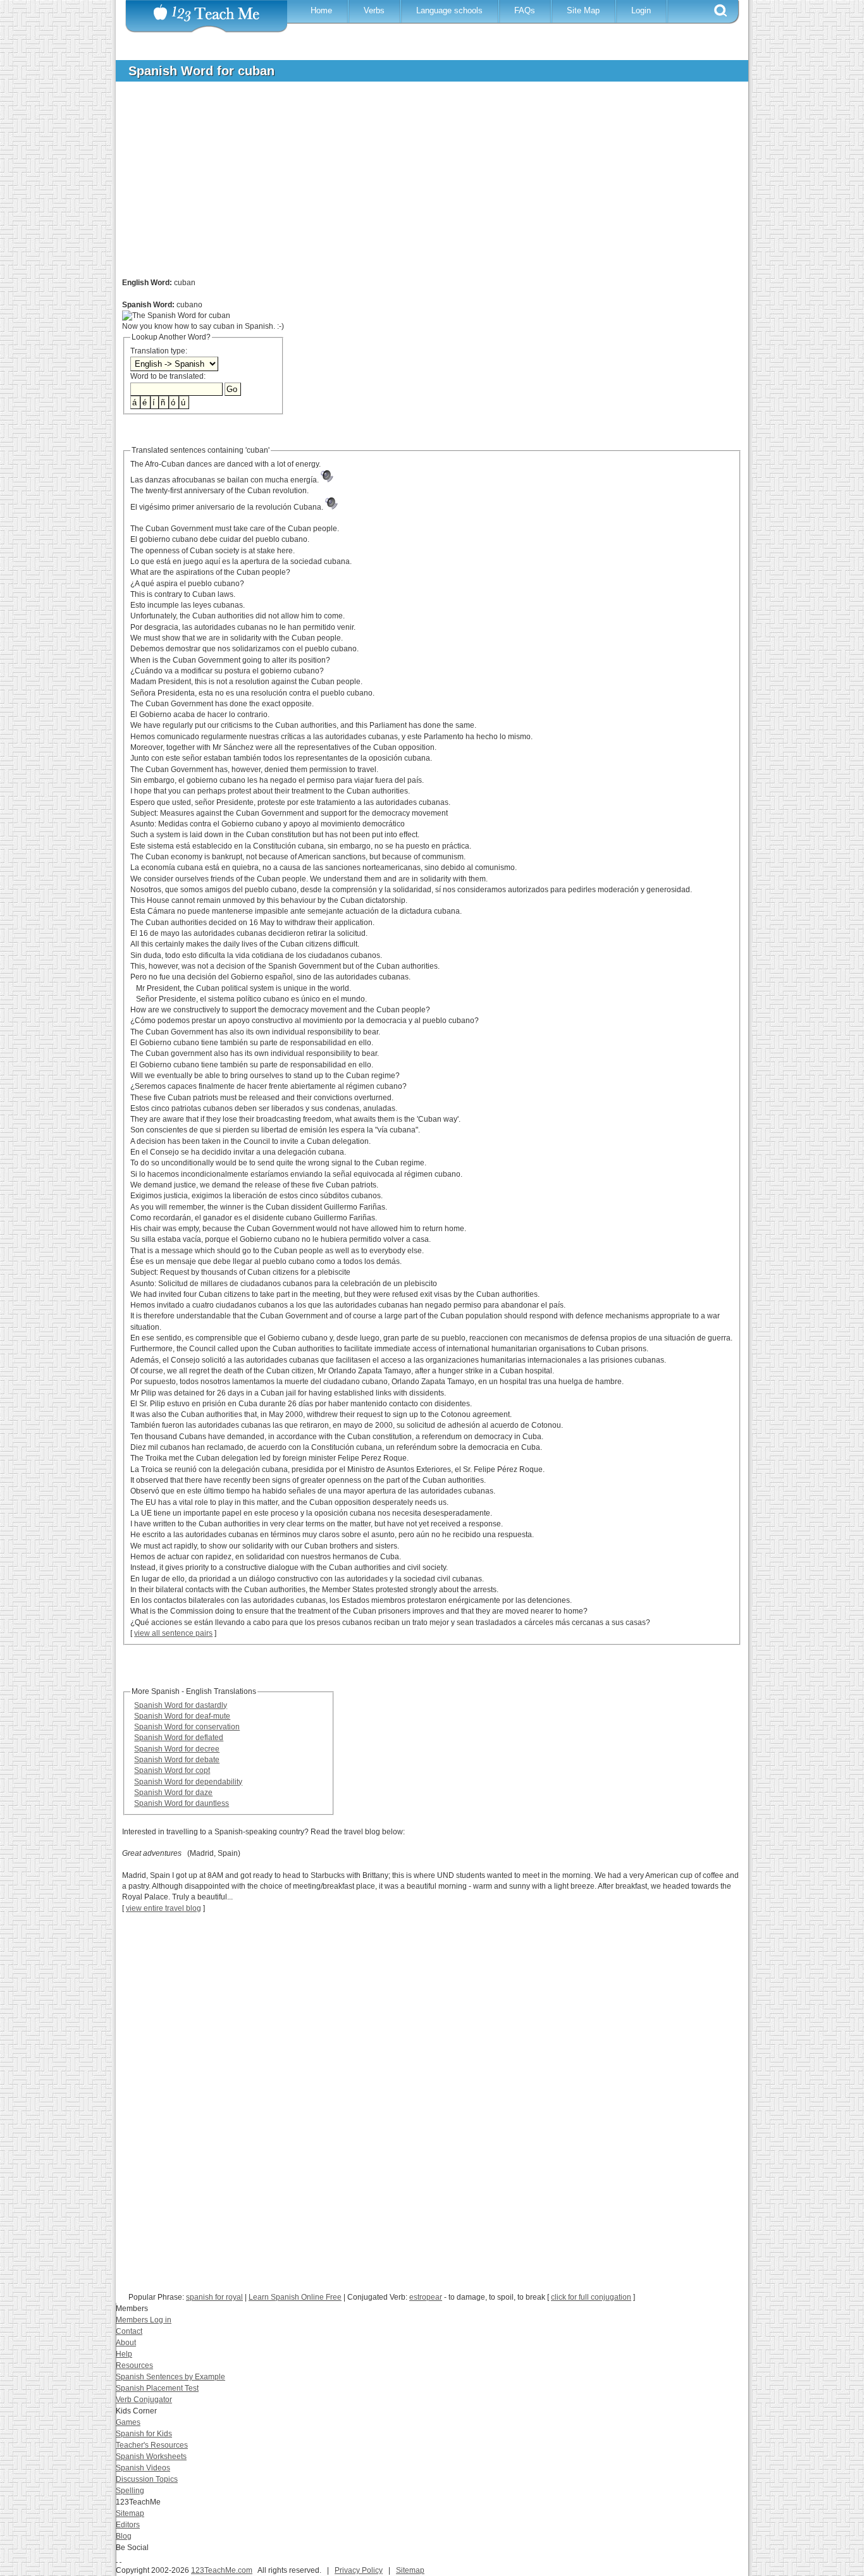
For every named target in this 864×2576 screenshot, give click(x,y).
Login (641, 10)
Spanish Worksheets (151, 2456)
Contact (129, 2331)
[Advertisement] (423, 186)
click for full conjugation (591, 2297)
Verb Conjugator (144, 2400)
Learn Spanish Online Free (295, 2297)
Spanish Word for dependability (188, 1782)
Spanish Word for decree (177, 1749)
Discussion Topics (147, 2479)
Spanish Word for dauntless (182, 1803)
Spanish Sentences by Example (170, 2377)
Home (321, 10)
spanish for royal (214, 2297)
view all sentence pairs (173, 1633)
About (126, 2343)
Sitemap (130, 2513)
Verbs (374, 10)
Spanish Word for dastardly (181, 1705)
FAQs (525, 10)
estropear (426, 2297)
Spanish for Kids (144, 2434)
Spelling (130, 2491)
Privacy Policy (359, 2570)
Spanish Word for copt (172, 1770)
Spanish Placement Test (157, 2388)
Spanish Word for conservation (187, 1727)
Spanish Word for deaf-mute (182, 1716)
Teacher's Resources (152, 2445)
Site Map (583, 10)
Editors (128, 2525)
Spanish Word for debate (177, 1760)
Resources (134, 2365)
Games (128, 2422)
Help (124, 2354)
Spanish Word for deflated (179, 1738)
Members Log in (144, 2320)
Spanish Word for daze (173, 1793)
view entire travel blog (164, 1908)
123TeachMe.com (222, 2570)
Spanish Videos (143, 2468)
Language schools (449, 10)
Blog (124, 2536)
